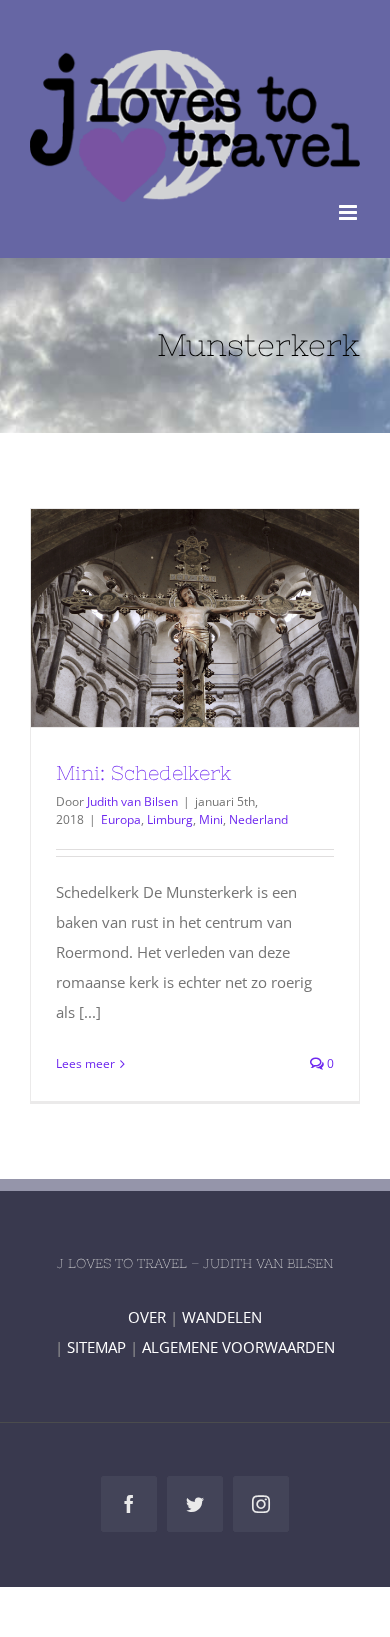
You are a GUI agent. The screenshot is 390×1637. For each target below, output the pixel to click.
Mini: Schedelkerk (159, 618)
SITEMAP (96, 1347)
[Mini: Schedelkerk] (195, 618)
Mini (211, 819)
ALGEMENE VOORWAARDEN (238, 1347)
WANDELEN (222, 1317)
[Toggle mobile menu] (349, 212)
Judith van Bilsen (132, 801)
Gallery (232, 618)
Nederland (258, 819)
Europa (121, 819)
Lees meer (85, 1063)
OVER (147, 1317)
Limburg (170, 819)
